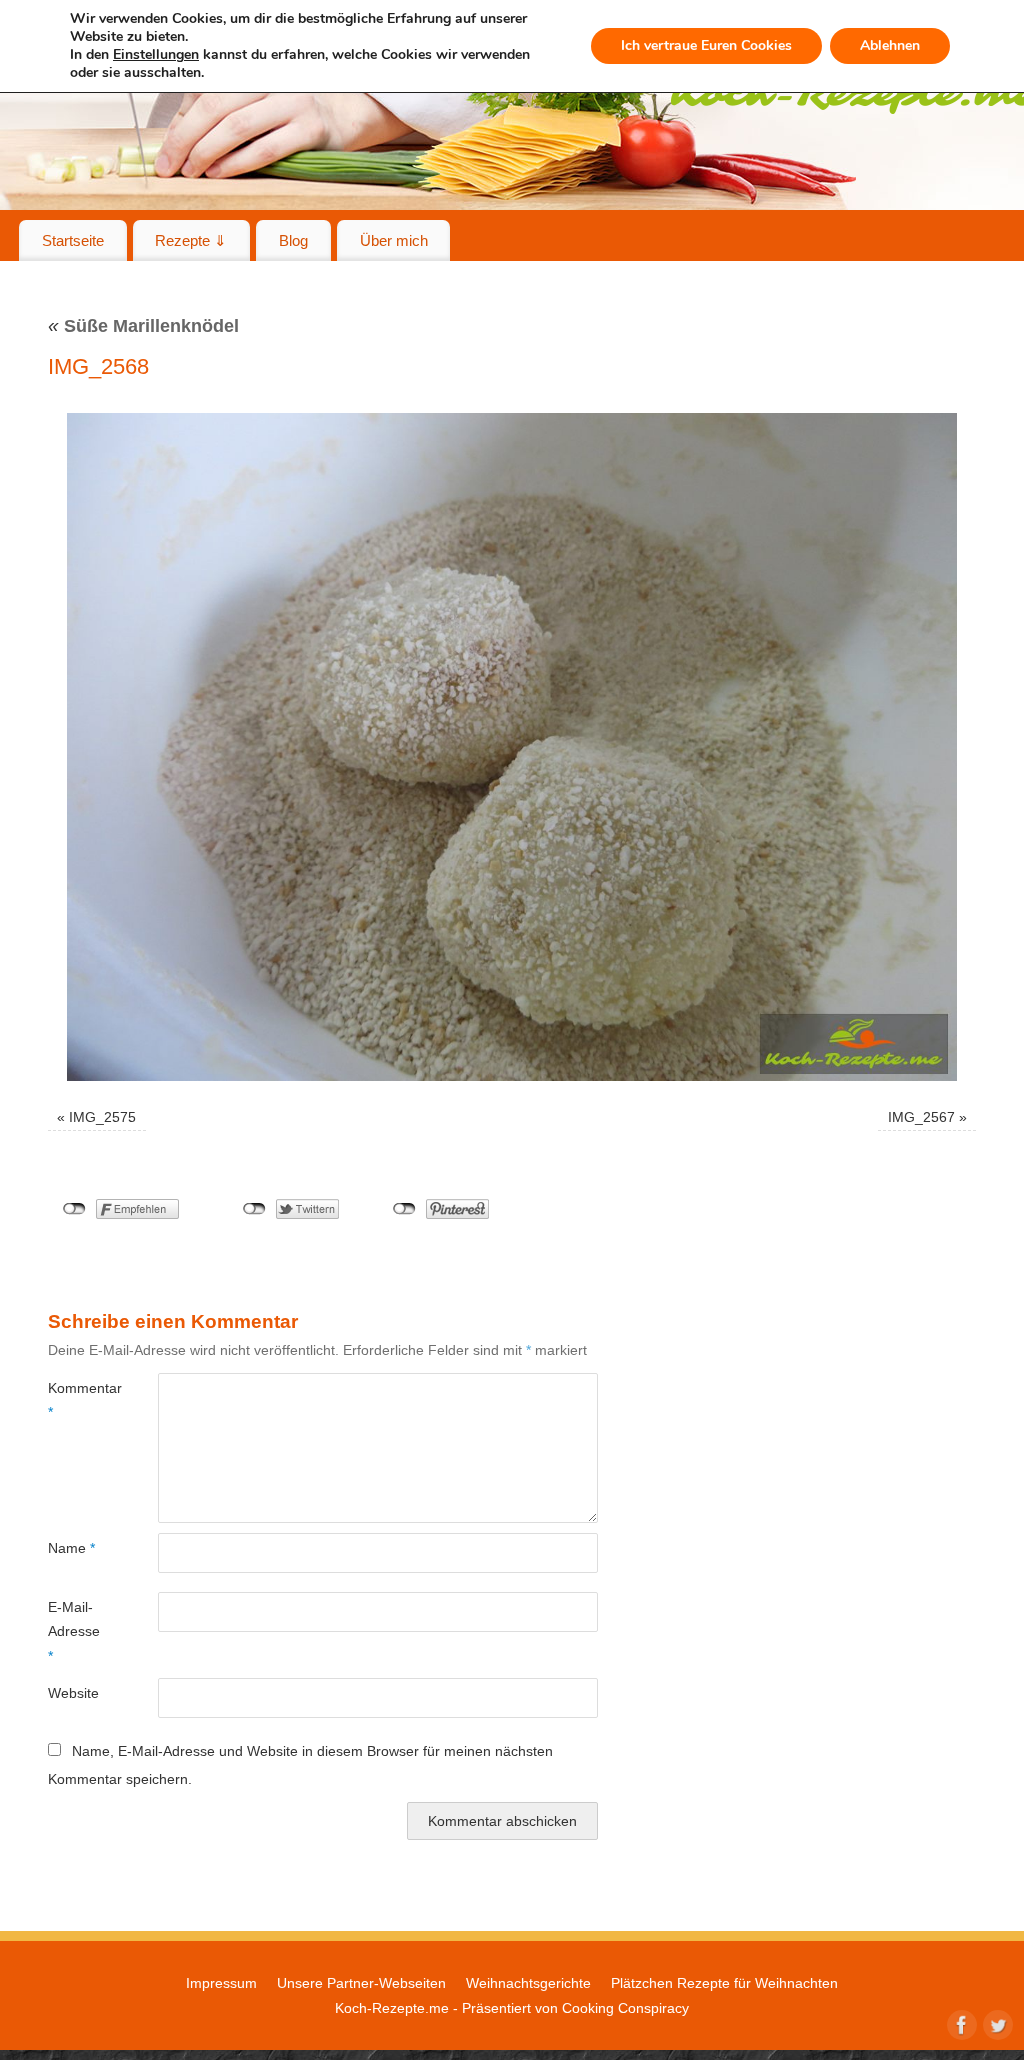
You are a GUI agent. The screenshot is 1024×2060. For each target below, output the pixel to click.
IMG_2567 (921, 1117)
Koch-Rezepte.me (392, 2008)
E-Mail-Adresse (74, 1631)
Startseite (73, 240)
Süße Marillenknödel (143, 326)
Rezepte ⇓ (191, 240)
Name (71, 1548)
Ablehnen (890, 45)
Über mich (394, 240)
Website (73, 1693)
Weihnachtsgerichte (528, 1983)
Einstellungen (156, 55)
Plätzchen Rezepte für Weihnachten (724, 1983)
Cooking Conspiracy (625, 2008)
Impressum (221, 1983)
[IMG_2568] (512, 747)
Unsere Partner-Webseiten (361, 1983)
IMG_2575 (102, 1117)
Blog (293, 240)
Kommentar (75, 1400)
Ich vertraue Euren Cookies (706, 45)
